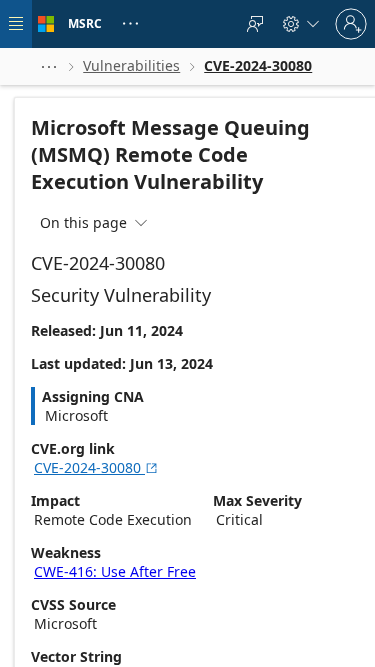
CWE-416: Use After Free (115, 571)
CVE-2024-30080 (96, 467)
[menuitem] (255, 24)
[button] (49, 66)
